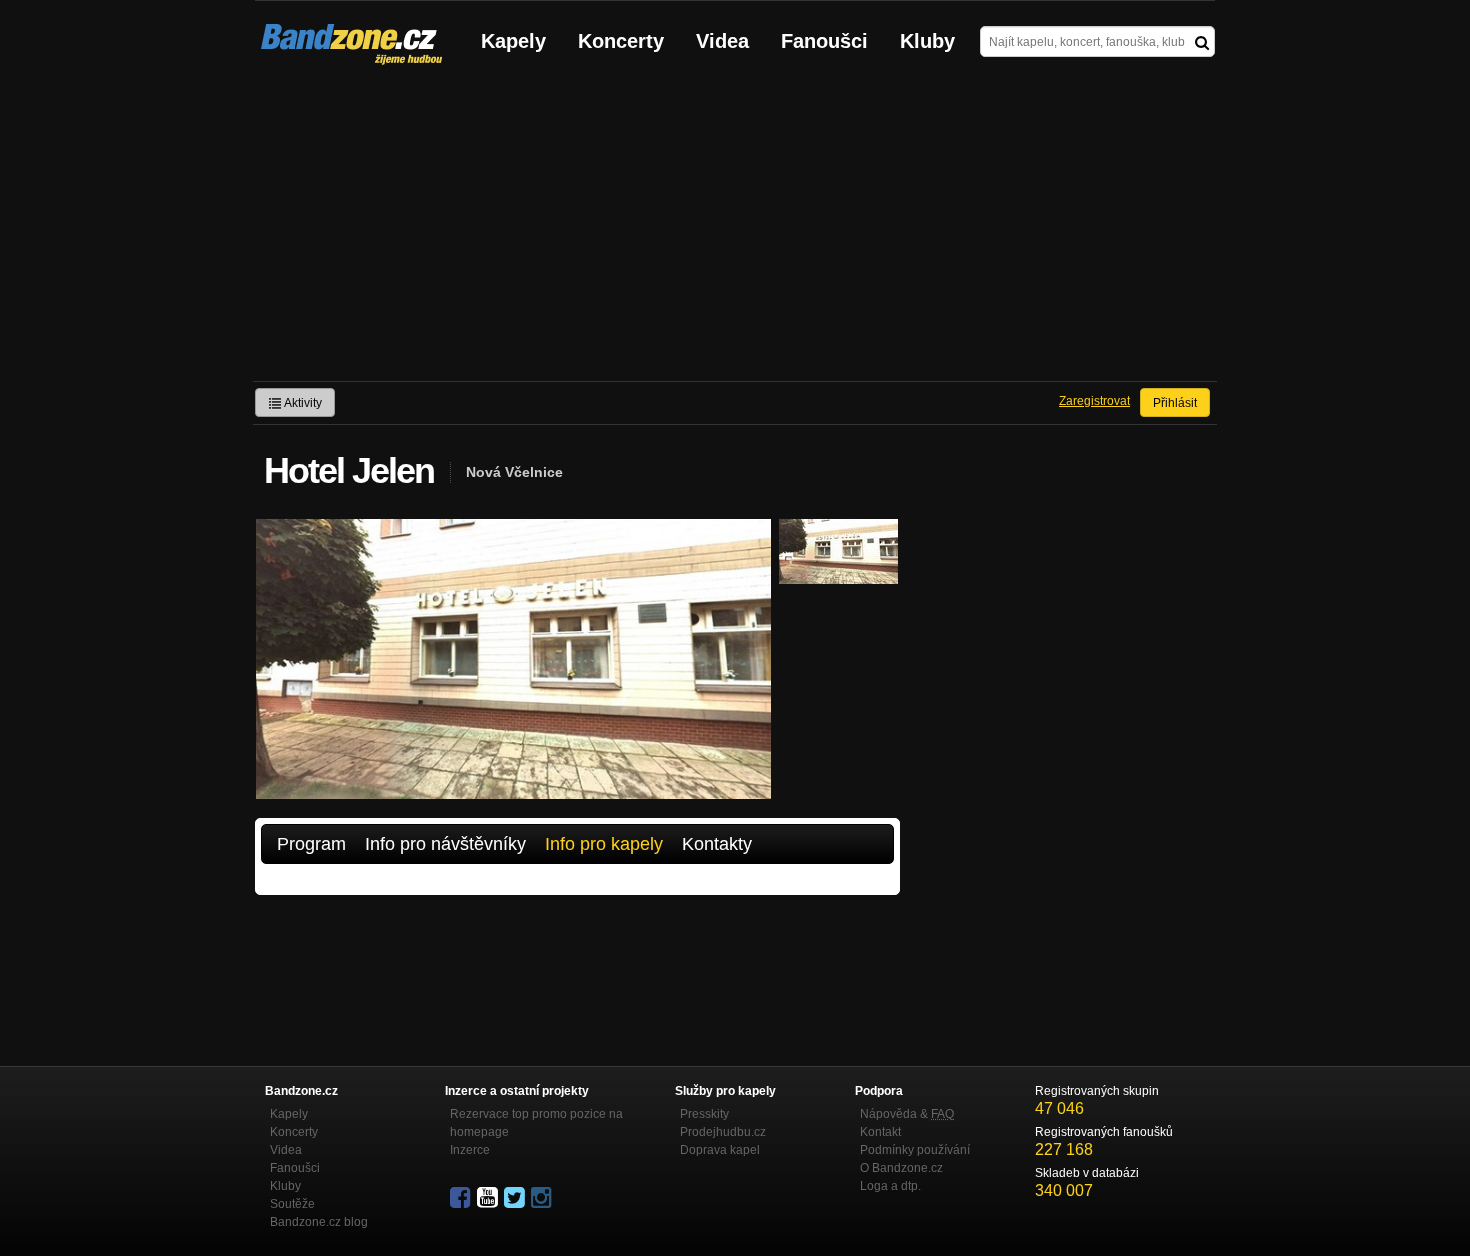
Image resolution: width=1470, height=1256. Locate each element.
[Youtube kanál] (489, 1198)
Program (311, 844)
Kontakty (717, 844)
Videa (722, 41)
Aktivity (302, 403)
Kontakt (880, 1132)
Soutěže (292, 1204)
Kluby (927, 41)
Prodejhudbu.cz (723, 1132)
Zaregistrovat (1094, 401)
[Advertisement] (735, 231)
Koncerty (621, 41)
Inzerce (470, 1150)
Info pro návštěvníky (445, 844)
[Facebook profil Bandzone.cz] (462, 1198)
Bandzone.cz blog (319, 1222)
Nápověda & (907, 1114)
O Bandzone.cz (901, 1168)
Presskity (704, 1114)
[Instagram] (543, 1198)
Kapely (513, 41)
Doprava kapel (720, 1150)
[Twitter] (516, 1198)
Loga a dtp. (890, 1186)
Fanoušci (824, 41)
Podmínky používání (915, 1150)
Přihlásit (1175, 403)
